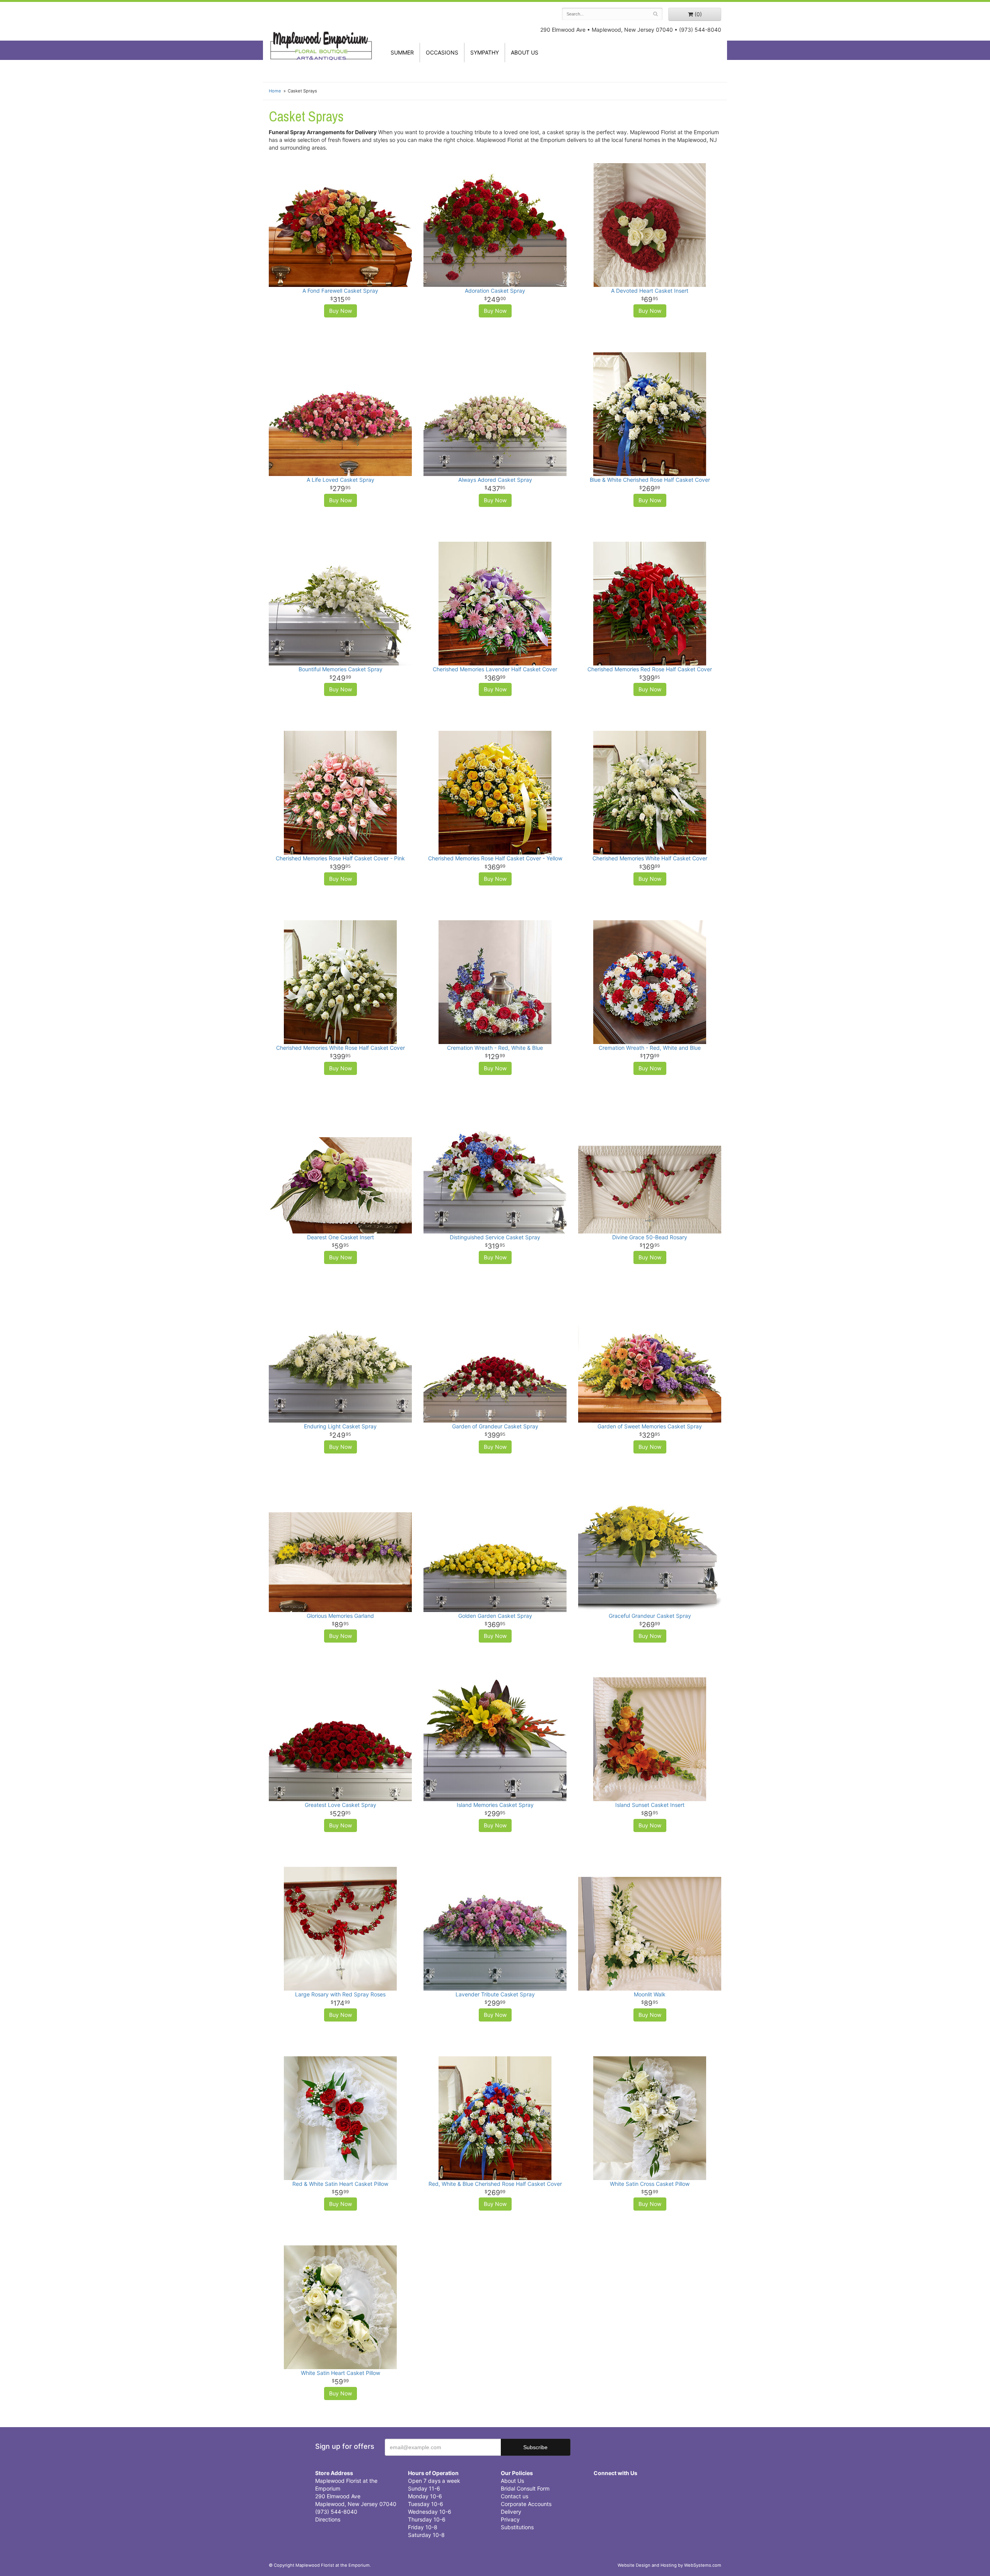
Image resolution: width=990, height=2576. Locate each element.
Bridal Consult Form (525, 2488)
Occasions (442, 52)
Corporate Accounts (526, 2504)
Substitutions (517, 2527)
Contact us (515, 2496)
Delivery (511, 2512)
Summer (402, 52)
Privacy (510, 2519)
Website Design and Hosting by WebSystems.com (669, 2565)
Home (275, 91)
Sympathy (485, 52)
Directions (328, 2519)
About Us (512, 2481)
